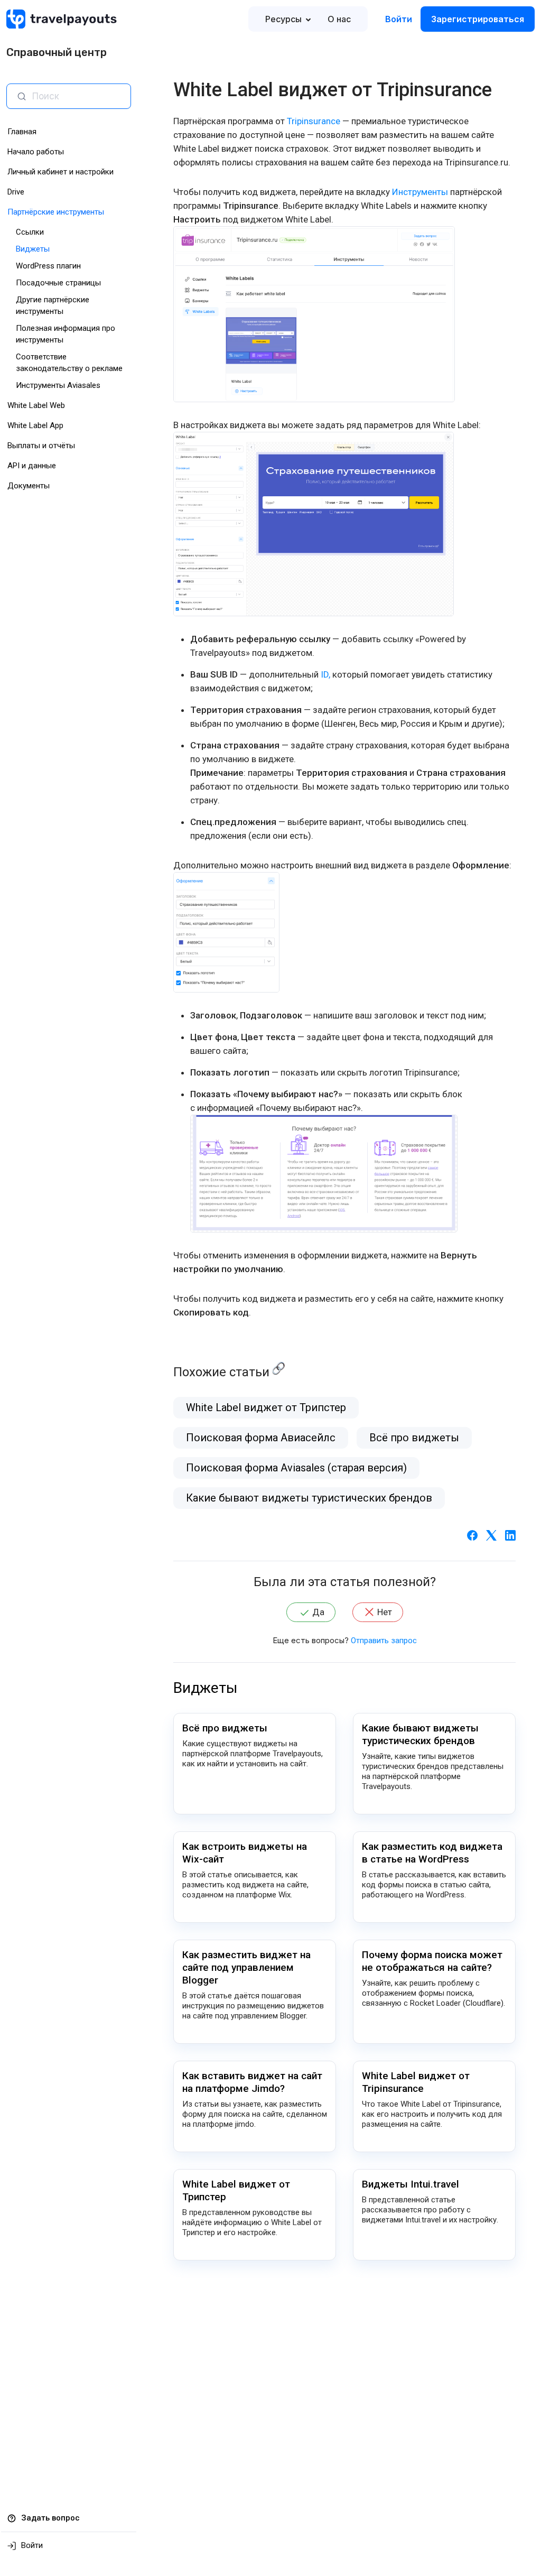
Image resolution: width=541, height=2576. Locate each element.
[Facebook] (472, 1535)
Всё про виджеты (414, 1438)
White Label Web (36, 405)
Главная (22, 132)
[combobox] (77, 96)
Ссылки (30, 232)
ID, (325, 674)
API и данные (32, 466)
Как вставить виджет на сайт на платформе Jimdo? (252, 2082)
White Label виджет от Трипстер (266, 1407)
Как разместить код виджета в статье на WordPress (432, 1853)
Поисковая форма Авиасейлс (261, 1438)
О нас (339, 19)
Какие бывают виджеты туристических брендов (309, 1498)
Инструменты (420, 192)
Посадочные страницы (58, 283)
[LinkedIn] (510, 1535)
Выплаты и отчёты (41, 446)
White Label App (35, 425)
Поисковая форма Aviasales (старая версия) (296, 1468)
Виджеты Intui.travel (411, 2184)
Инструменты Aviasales (58, 385)
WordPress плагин (48, 266)
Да (318, 1612)
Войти (399, 19)
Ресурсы (283, 19)
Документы (29, 486)
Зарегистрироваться (478, 19)
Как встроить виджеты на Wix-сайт (245, 1853)
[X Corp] (491, 1535)
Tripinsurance (314, 121)
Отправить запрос (384, 1641)
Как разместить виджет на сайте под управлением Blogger (246, 1967)
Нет (385, 1612)
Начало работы (36, 152)
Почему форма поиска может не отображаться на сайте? (432, 1961)
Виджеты (33, 249)
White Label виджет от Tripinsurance (416, 2082)
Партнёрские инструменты (56, 212)
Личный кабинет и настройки (60, 172)
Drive (16, 192)
